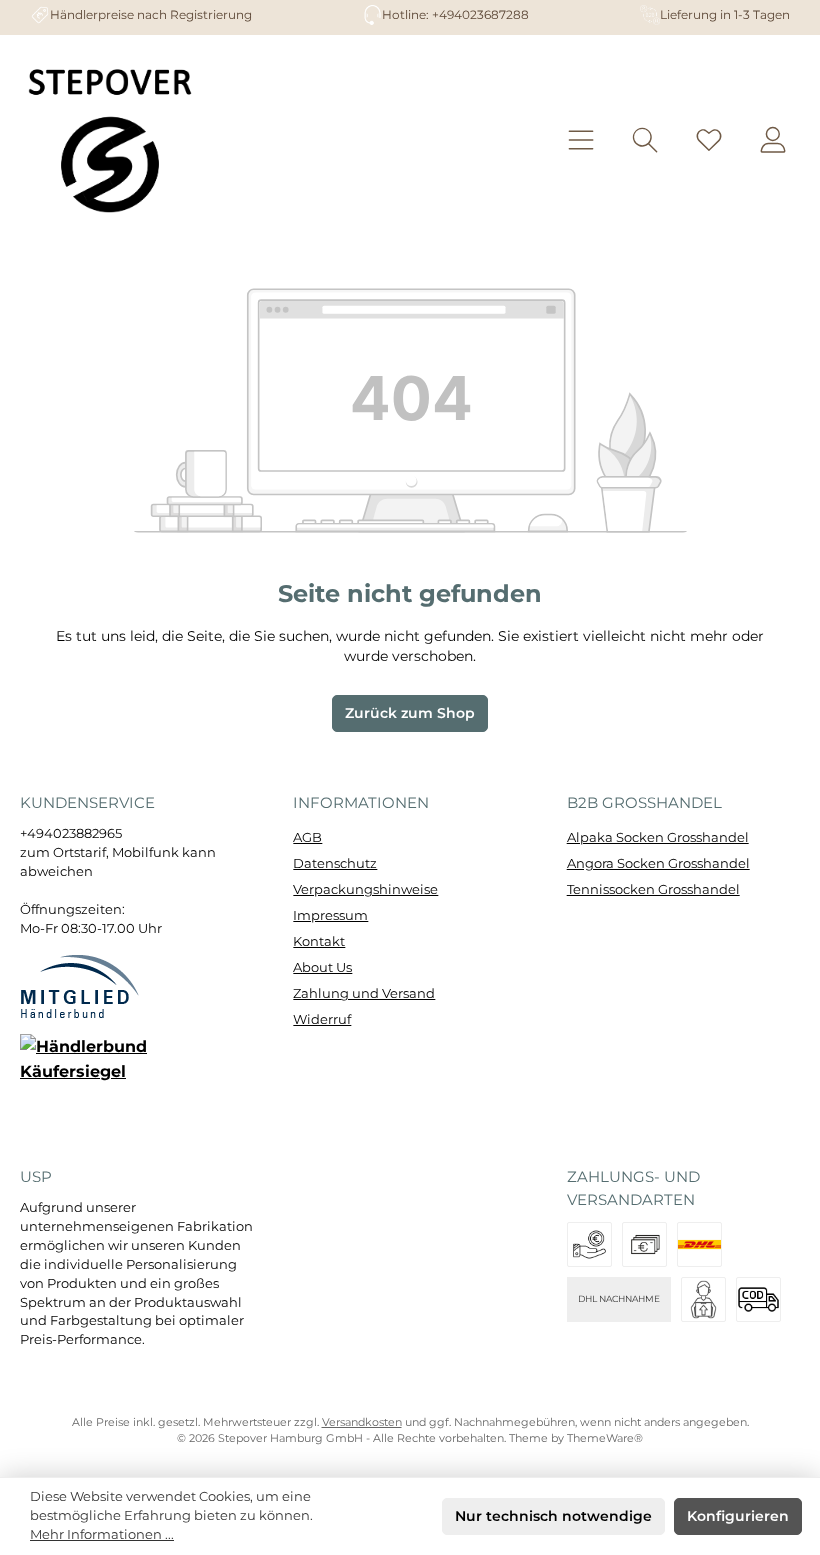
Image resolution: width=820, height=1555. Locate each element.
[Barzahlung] (644, 1244)
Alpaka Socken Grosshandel (658, 837)
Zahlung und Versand (364, 993)
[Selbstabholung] (703, 1299)
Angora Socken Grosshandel (658, 863)
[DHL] (699, 1244)
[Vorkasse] (589, 1244)
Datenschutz (335, 863)
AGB (307, 837)
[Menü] (581, 139)
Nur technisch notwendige (553, 1516)
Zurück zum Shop (410, 713)
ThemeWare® (605, 1438)
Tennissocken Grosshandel (653, 889)
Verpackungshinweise (365, 889)
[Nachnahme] (758, 1299)
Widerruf (322, 1019)
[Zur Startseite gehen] (110, 140)
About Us (322, 967)
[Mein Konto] (773, 139)
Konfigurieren (738, 1516)
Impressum (330, 915)
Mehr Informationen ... (102, 1534)
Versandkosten (362, 1422)
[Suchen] (645, 139)
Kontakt (319, 941)
